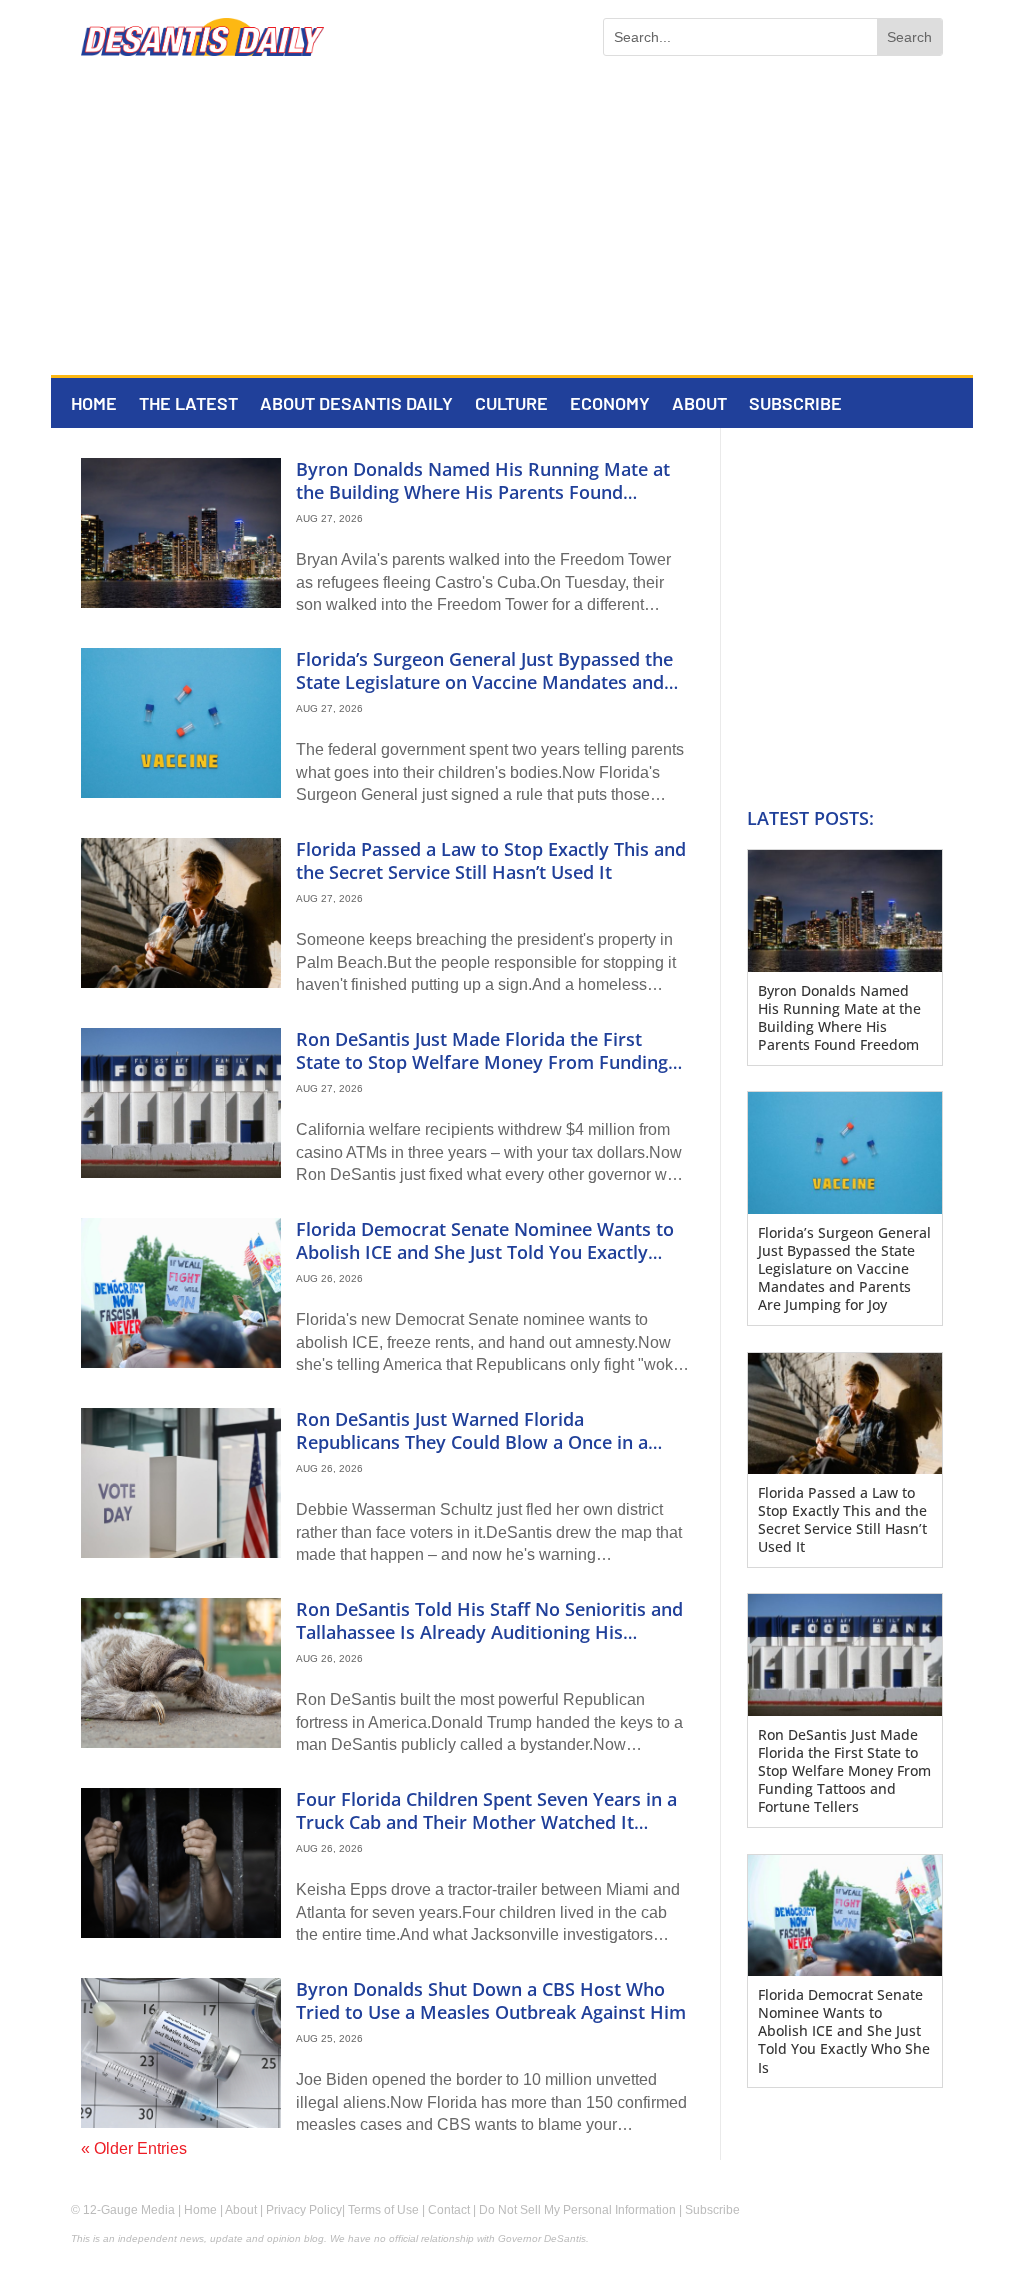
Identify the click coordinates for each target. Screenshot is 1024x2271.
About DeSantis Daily (356, 405)
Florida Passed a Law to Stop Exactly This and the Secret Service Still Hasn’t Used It (491, 860)
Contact (449, 2210)
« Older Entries (134, 2148)
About (699, 405)
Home (94, 405)
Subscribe (795, 405)
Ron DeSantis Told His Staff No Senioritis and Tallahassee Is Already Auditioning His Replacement (489, 1632)
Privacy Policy (304, 2210)
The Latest (188, 405)
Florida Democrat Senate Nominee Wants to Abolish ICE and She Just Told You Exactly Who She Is (485, 1252)
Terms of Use (383, 2210)
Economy (610, 405)
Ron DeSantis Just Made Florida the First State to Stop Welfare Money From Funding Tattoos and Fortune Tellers (482, 1062)
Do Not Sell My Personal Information (577, 2210)
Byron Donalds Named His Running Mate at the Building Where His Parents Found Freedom (483, 492)
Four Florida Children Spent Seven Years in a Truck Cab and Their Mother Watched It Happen (486, 1822)
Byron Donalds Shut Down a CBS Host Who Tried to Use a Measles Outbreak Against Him (491, 2000)
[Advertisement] (512, 225)
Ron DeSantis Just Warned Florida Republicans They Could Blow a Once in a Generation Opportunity (472, 1442)
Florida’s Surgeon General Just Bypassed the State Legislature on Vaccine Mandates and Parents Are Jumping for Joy (484, 682)
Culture (511, 405)
